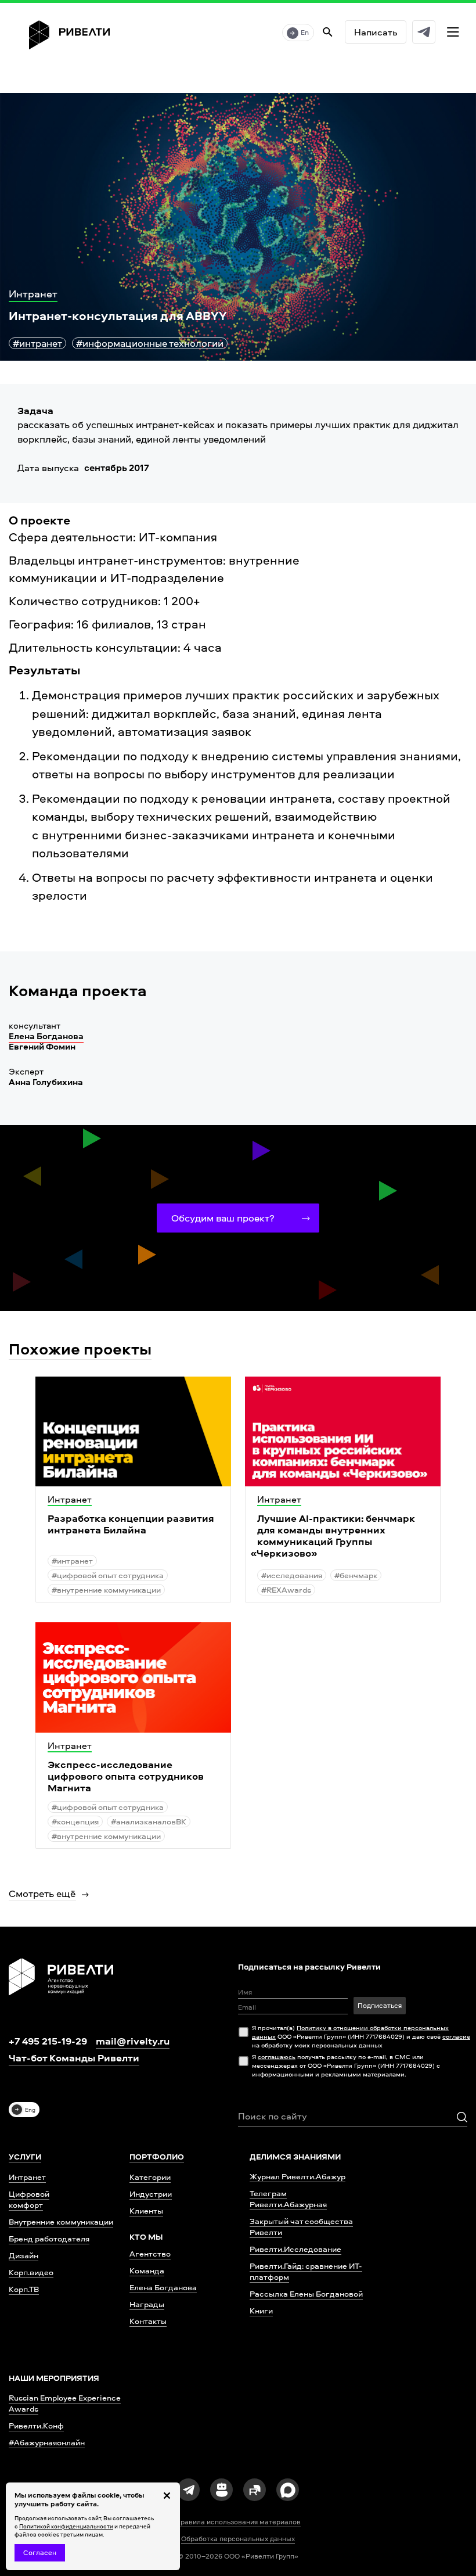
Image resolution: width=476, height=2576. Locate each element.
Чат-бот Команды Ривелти (74, 2058)
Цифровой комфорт (29, 2199)
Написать (376, 32)
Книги (261, 2310)
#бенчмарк (356, 1575)
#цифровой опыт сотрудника (108, 1575)
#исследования (292, 1575)
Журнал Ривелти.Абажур (297, 2176)
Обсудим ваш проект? (223, 1218)
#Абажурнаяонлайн (47, 2442)
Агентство (150, 2253)
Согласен (40, 2552)
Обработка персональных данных (238, 2539)
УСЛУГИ (25, 2157)
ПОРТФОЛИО (157, 2157)
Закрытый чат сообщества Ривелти (301, 2226)
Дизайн (24, 2255)
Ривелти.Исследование (295, 2249)
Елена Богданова (46, 1036)
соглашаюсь (277, 2056)
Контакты (148, 2321)
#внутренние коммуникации (106, 1589)
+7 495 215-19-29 (48, 2041)
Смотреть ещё (42, 1893)
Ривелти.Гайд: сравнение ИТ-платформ (306, 2271)
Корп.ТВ (24, 2289)
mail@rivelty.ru (133, 2041)
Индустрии (151, 2194)
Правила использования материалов (238, 2522)
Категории (150, 2177)
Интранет (27, 2177)
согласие (456, 2036)
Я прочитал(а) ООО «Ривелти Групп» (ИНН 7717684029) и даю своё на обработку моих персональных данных (361, 2036)
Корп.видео (31, 2272)
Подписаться (380, 2005)
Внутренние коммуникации (61, 2221)
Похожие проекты (80, 1348)
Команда (147, 2270)
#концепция (75, 1821)
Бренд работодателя (49, 2238)
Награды (147, 2304)
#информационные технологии (150, 343)
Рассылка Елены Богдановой (306, 2293)
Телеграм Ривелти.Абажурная (288, 2198)
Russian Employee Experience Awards (65, 2403)
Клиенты (146, 2210)
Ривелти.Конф (36, 2425)
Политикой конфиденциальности (66, 2526)
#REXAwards (286, 1589)
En (305, 32)
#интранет (37, 343)
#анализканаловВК (149, 1821)
